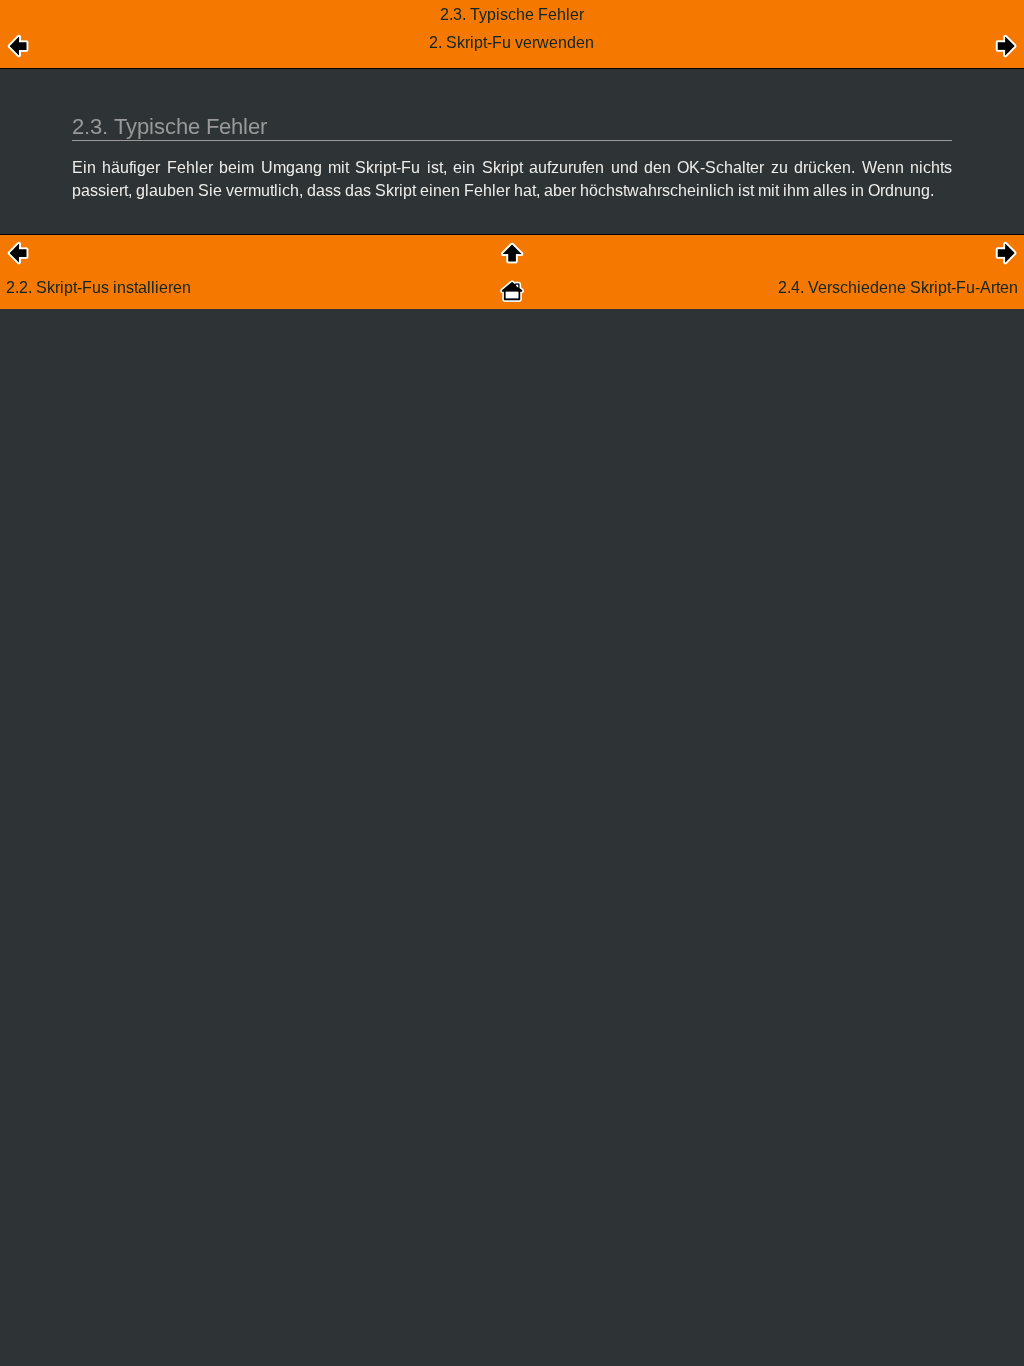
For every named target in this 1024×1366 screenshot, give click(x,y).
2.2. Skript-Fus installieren (98, 287)
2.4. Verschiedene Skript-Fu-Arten (898, 287)
